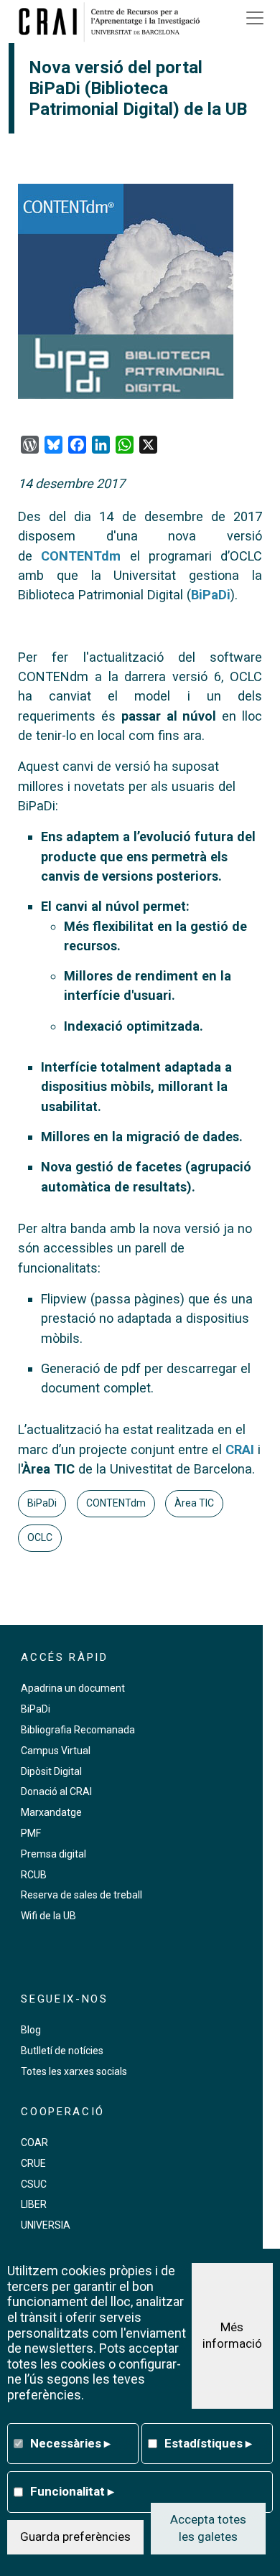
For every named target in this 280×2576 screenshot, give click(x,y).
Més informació (232, 2336)
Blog (31, 2030)
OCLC (40, 1537)
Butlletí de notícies (62, 2051)
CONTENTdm (81, 556)
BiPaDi (211, 595)
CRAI (240, 1449)
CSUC (34, 2184)
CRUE (33, 2163)
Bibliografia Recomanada (78, 1730)
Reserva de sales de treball (81, 1895)
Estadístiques (208, 2443)
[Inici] (114, 22)
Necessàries (70, 2443)
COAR (34, 2142)
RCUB (34, 1875)
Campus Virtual (56, 1751)
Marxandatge (51, 1812)
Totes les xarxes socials (74, 2071)
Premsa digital (53, 1854)
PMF (31, 1833)
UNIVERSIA (46, 2225)
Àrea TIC (194, 1503)
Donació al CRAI (56, 1792)
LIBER (34, 2204)
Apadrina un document (73, 1688)
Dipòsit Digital (51, 1771)
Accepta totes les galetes (208, 2528)
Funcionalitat (72, 2491)
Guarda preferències (75, 2537)
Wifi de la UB (48, 1916)
